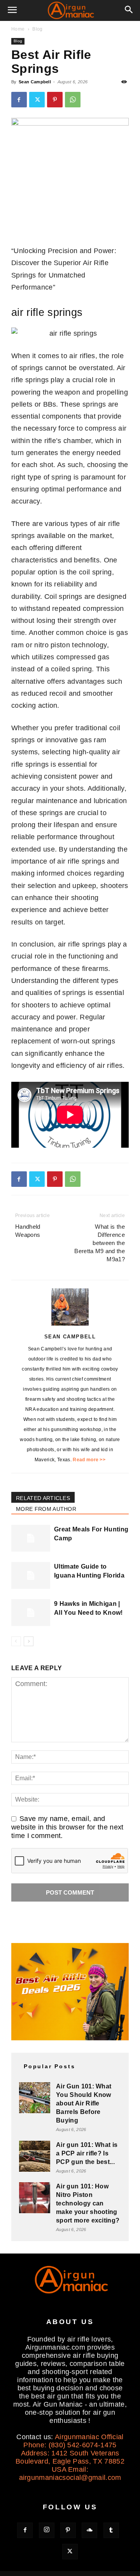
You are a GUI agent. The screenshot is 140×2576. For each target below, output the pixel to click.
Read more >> (89, 1460)
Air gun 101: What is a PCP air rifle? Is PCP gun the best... (87, 2153)
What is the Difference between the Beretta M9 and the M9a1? (100, 1243)
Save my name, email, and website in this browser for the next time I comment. (67, 1827)
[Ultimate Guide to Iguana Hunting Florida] (31, 1575)
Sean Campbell (35, 82)
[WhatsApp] (73, 100)
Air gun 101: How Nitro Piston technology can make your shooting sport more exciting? (88, 2203)
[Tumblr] (111, 2530)
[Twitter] (37, 100)
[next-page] (29, 1641)
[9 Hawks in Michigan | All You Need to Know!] (31, 1613)
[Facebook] (19, 100)
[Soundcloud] (89, 2530)
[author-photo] (70, 1325)
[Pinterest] (55, 100)
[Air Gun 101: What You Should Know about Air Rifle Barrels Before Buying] (35, 2098)
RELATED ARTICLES (43, 1498)
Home (18, 29)
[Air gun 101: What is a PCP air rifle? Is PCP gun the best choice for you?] (35, 2156)
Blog (37, 29)
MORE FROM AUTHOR (46, 1509)
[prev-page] (16, 1641)
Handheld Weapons (28, 1231)
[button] (12, 10)
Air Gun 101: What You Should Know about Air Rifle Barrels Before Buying (84, 2103)
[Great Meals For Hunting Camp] (31, 1538)
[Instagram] (47, 2530)
